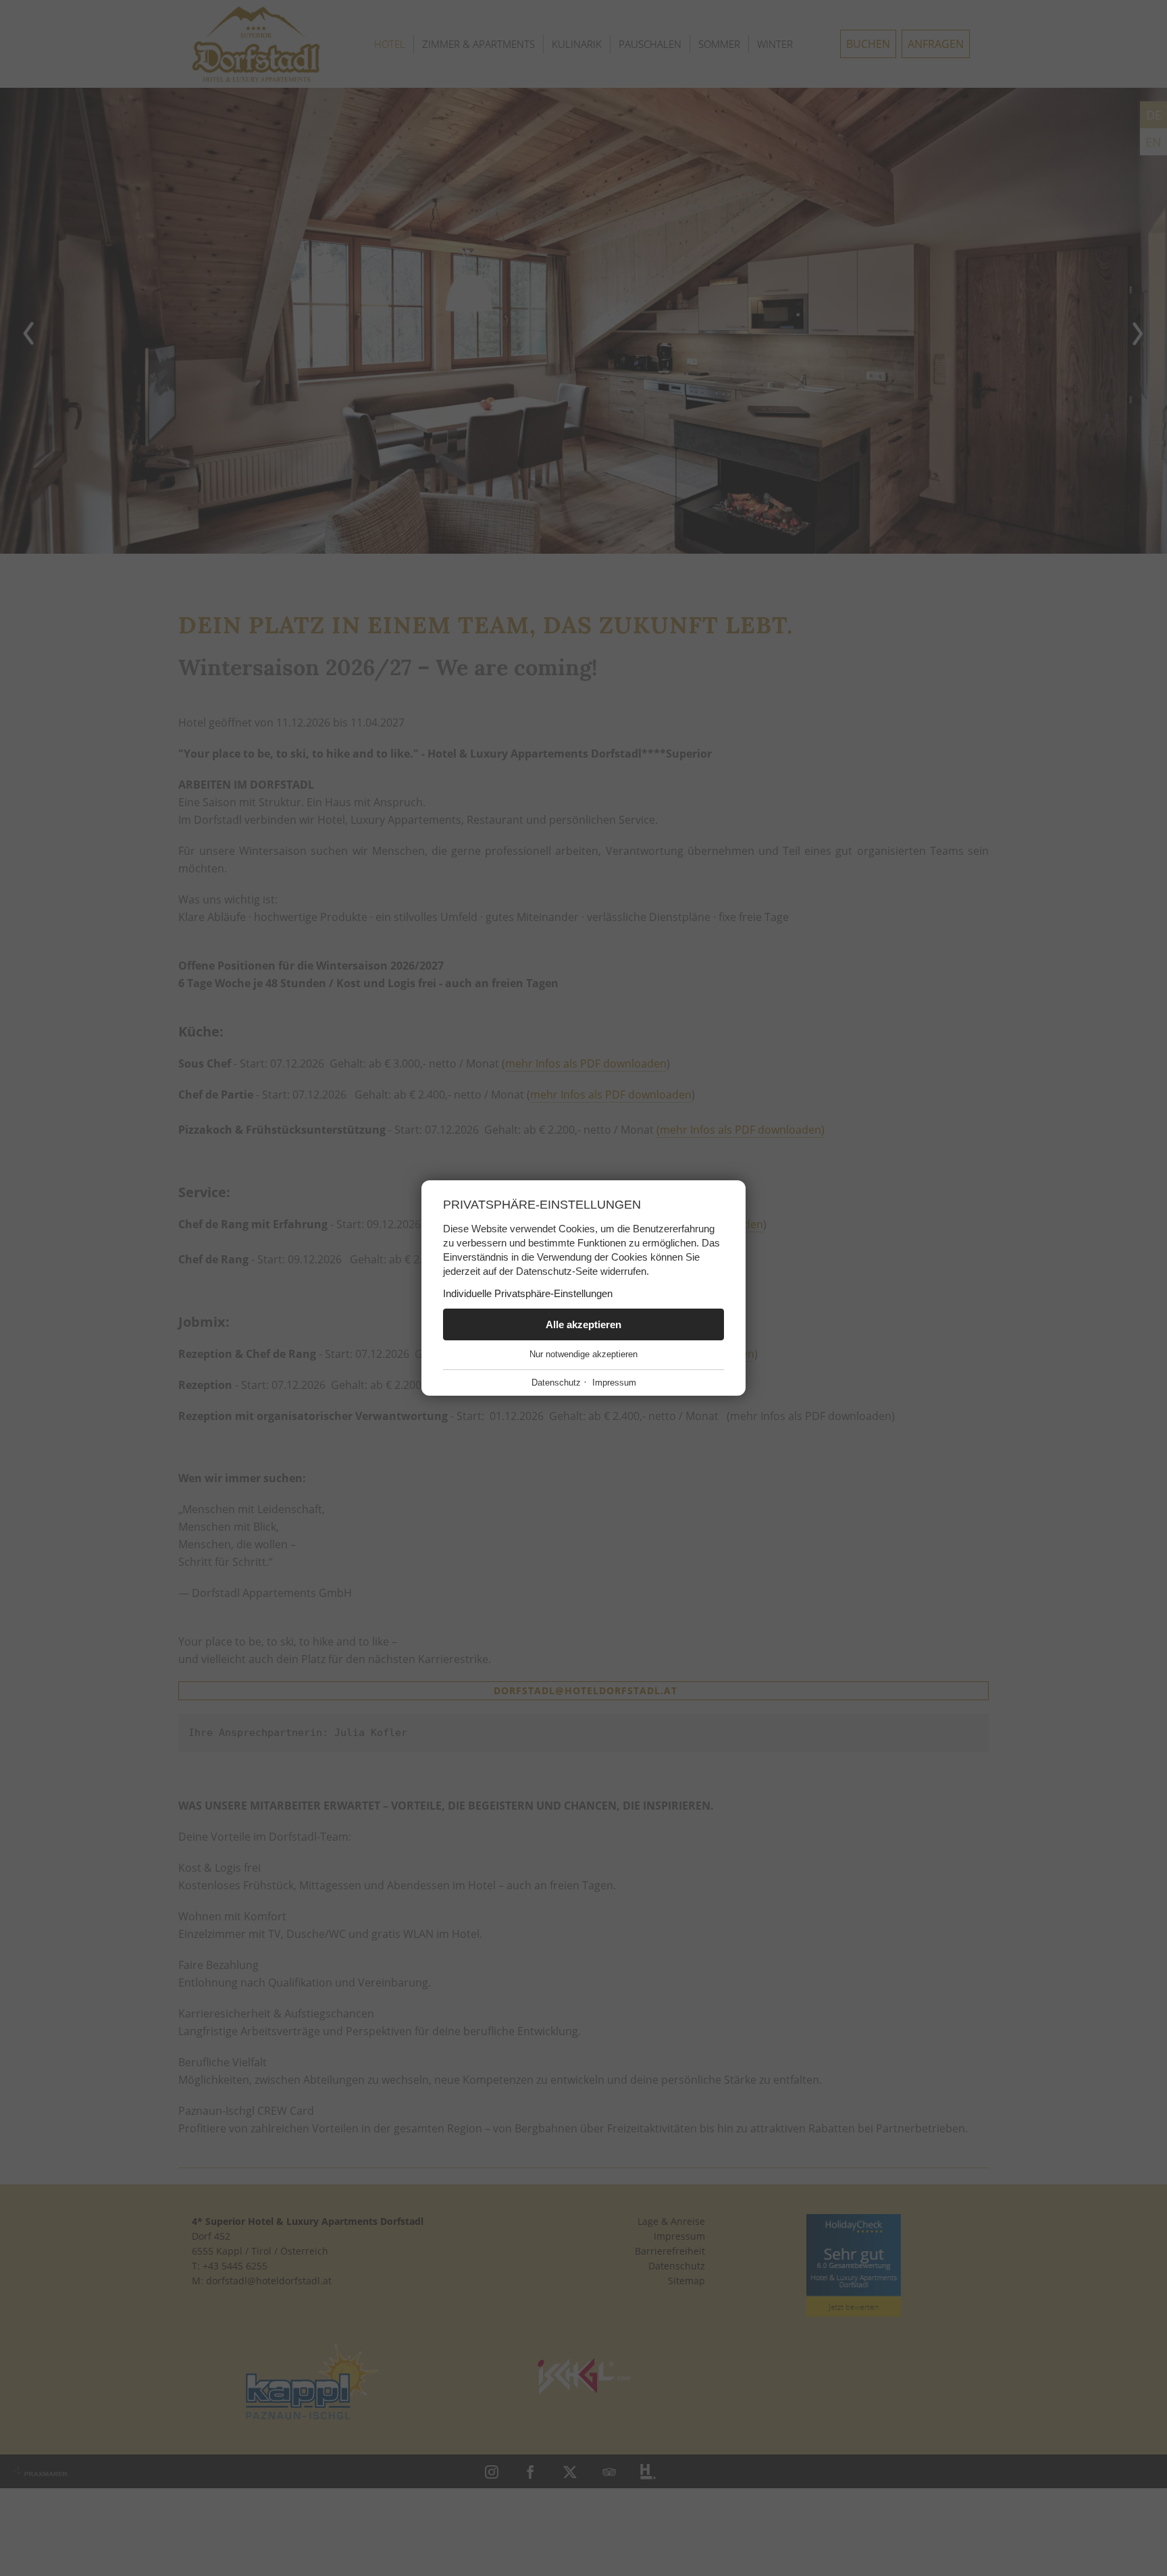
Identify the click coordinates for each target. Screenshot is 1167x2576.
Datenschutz (556, 1383)
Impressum (614, 1383)
